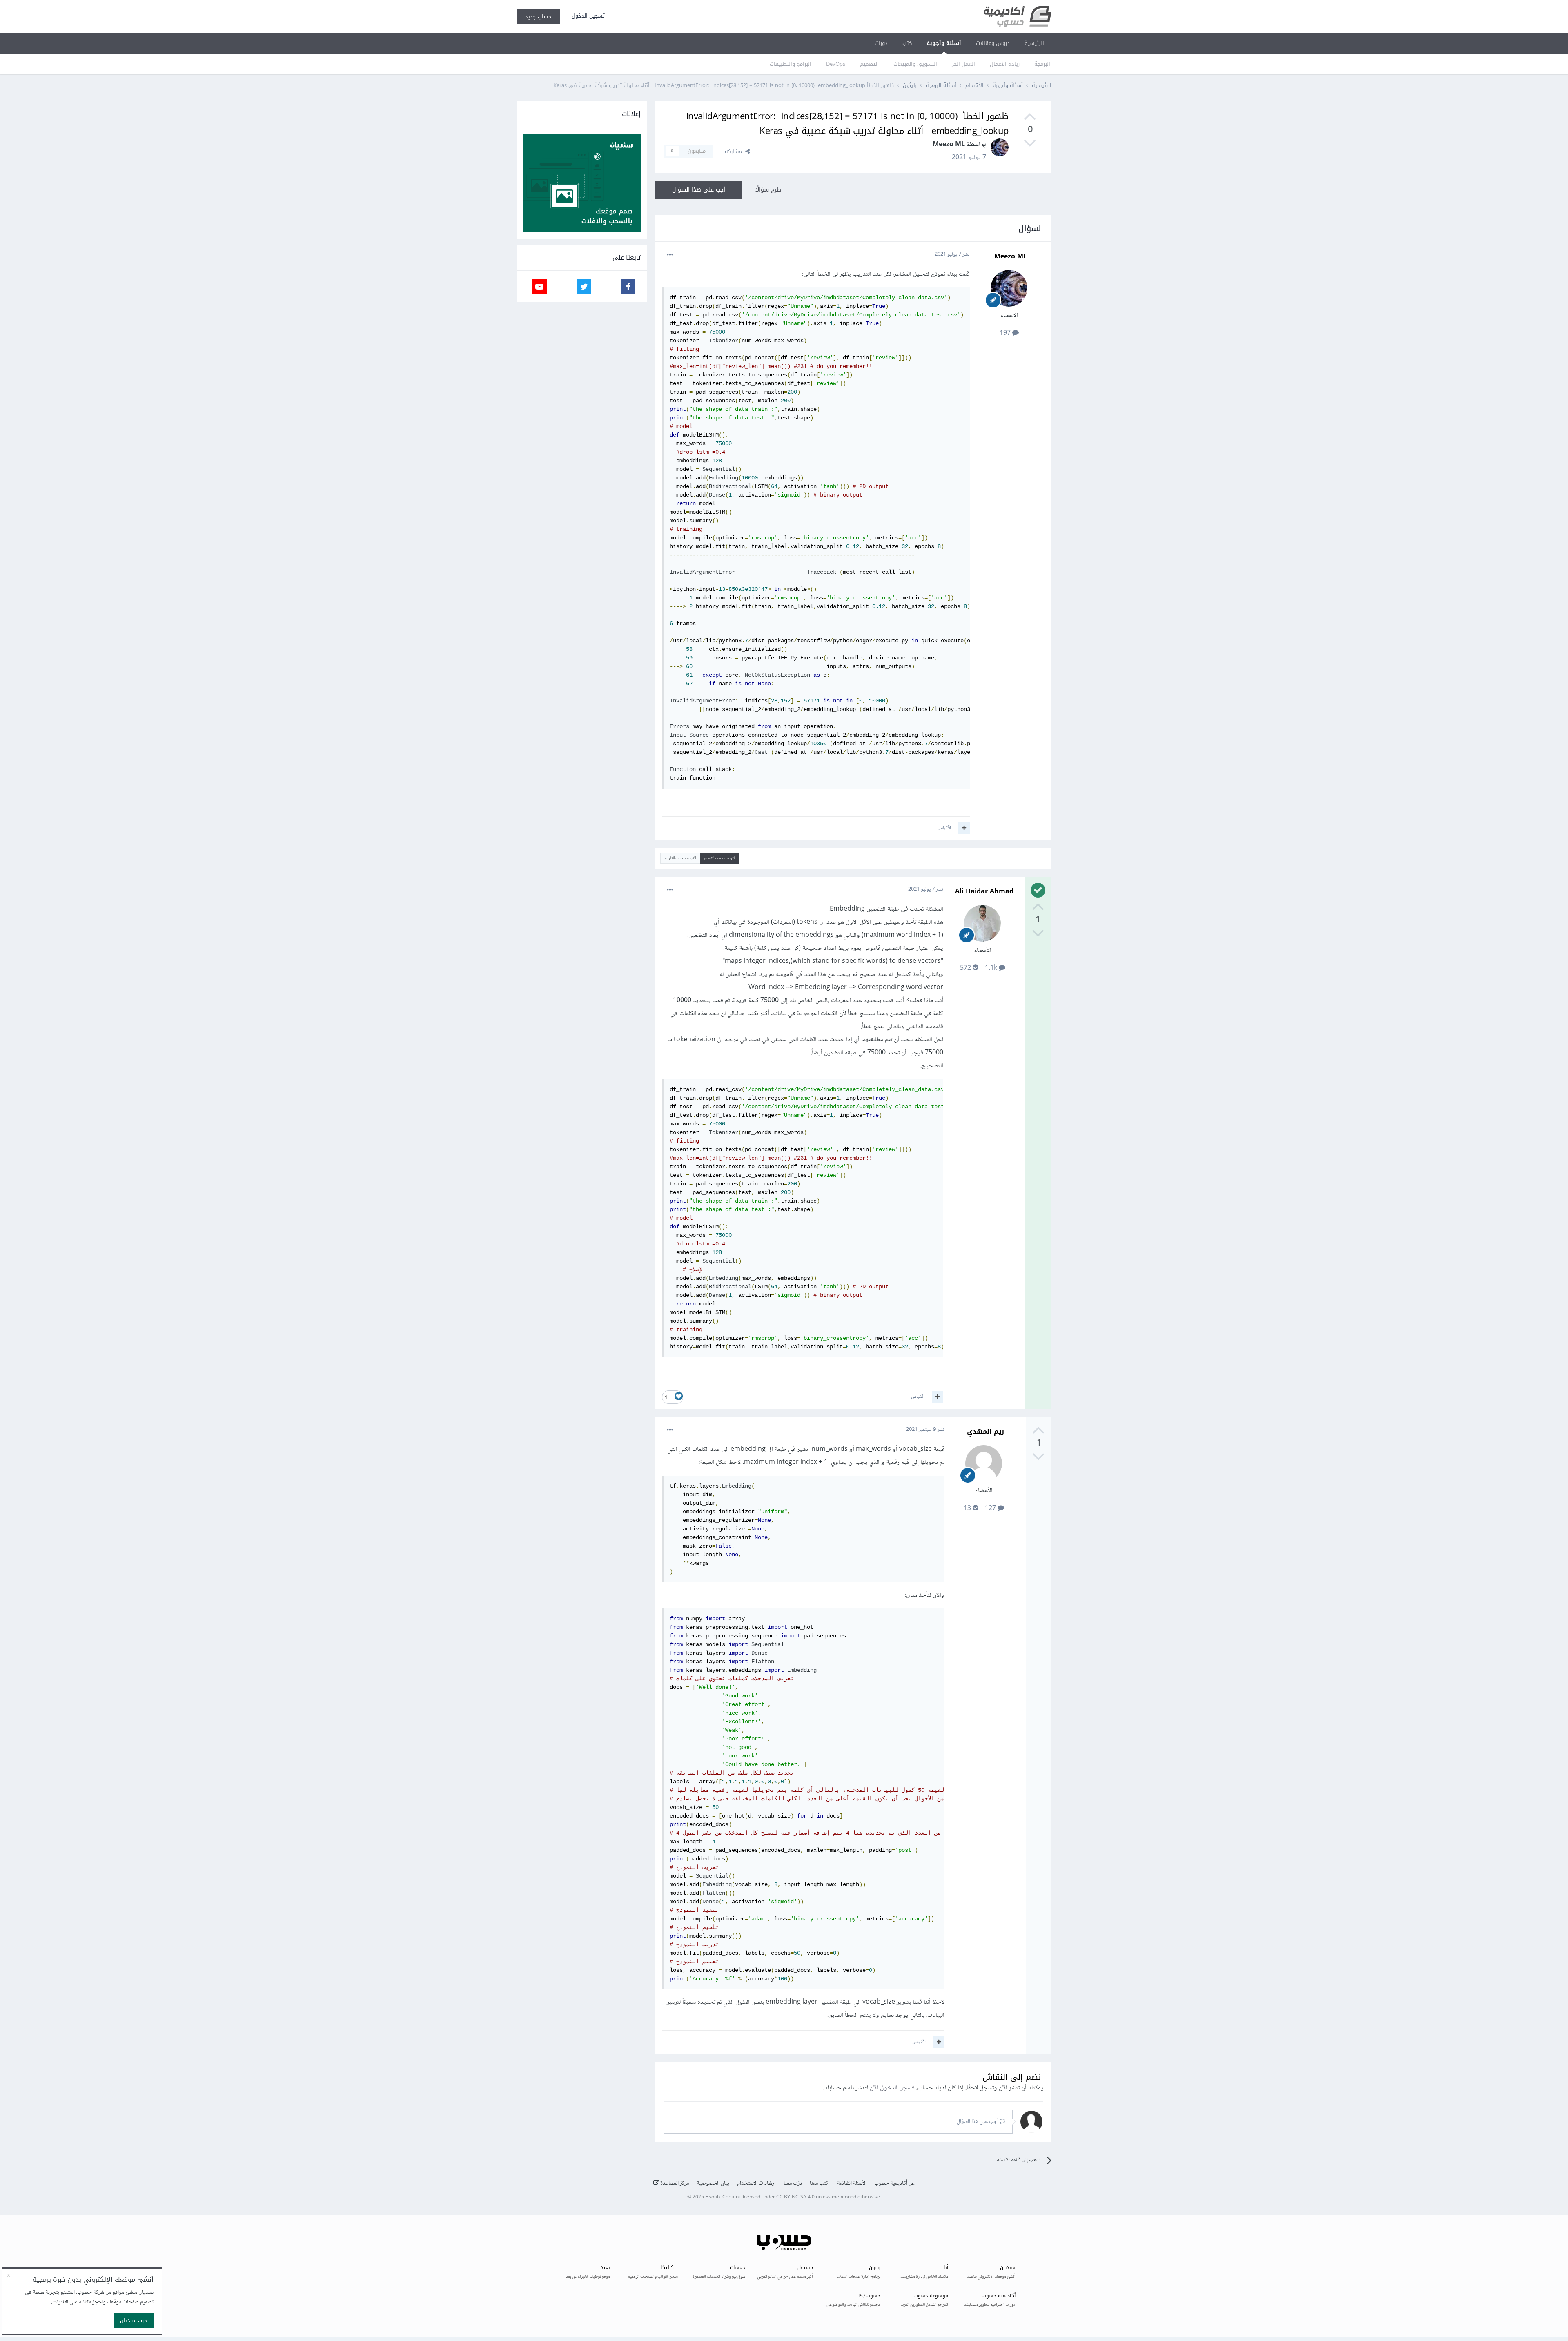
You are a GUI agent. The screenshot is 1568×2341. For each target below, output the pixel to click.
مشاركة (735, 151)
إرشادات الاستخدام (756, 2183)
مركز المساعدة (674, 2183)
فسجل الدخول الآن (892, 2088)
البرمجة (1042, 64)
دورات (881, 43)
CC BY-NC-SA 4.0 (795, 2197)
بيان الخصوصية (713, 2183)
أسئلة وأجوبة (944, 43)
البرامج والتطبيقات (791, 64)
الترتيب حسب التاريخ (680, 858)
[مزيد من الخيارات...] (670, 255)
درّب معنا (793, 2183)
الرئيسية (1034, 43)
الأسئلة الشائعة (852, 2183)
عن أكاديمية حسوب (894, 2183)
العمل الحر (963, 64)
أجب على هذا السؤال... (976, 2122)
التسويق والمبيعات (915, 64)
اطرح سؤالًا (769, 190)
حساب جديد (538, 17)
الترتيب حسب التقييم (720, 858)
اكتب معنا (820, 2183)
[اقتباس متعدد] (964, 828)
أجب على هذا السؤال (699, 190)
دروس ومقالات (993, 43)
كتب (907, 43)
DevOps (836, 64)
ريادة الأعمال (1005, 64)
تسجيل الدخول (587, 16)
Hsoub (713, 2197)
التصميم (869, 64)
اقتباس (944, 828)
